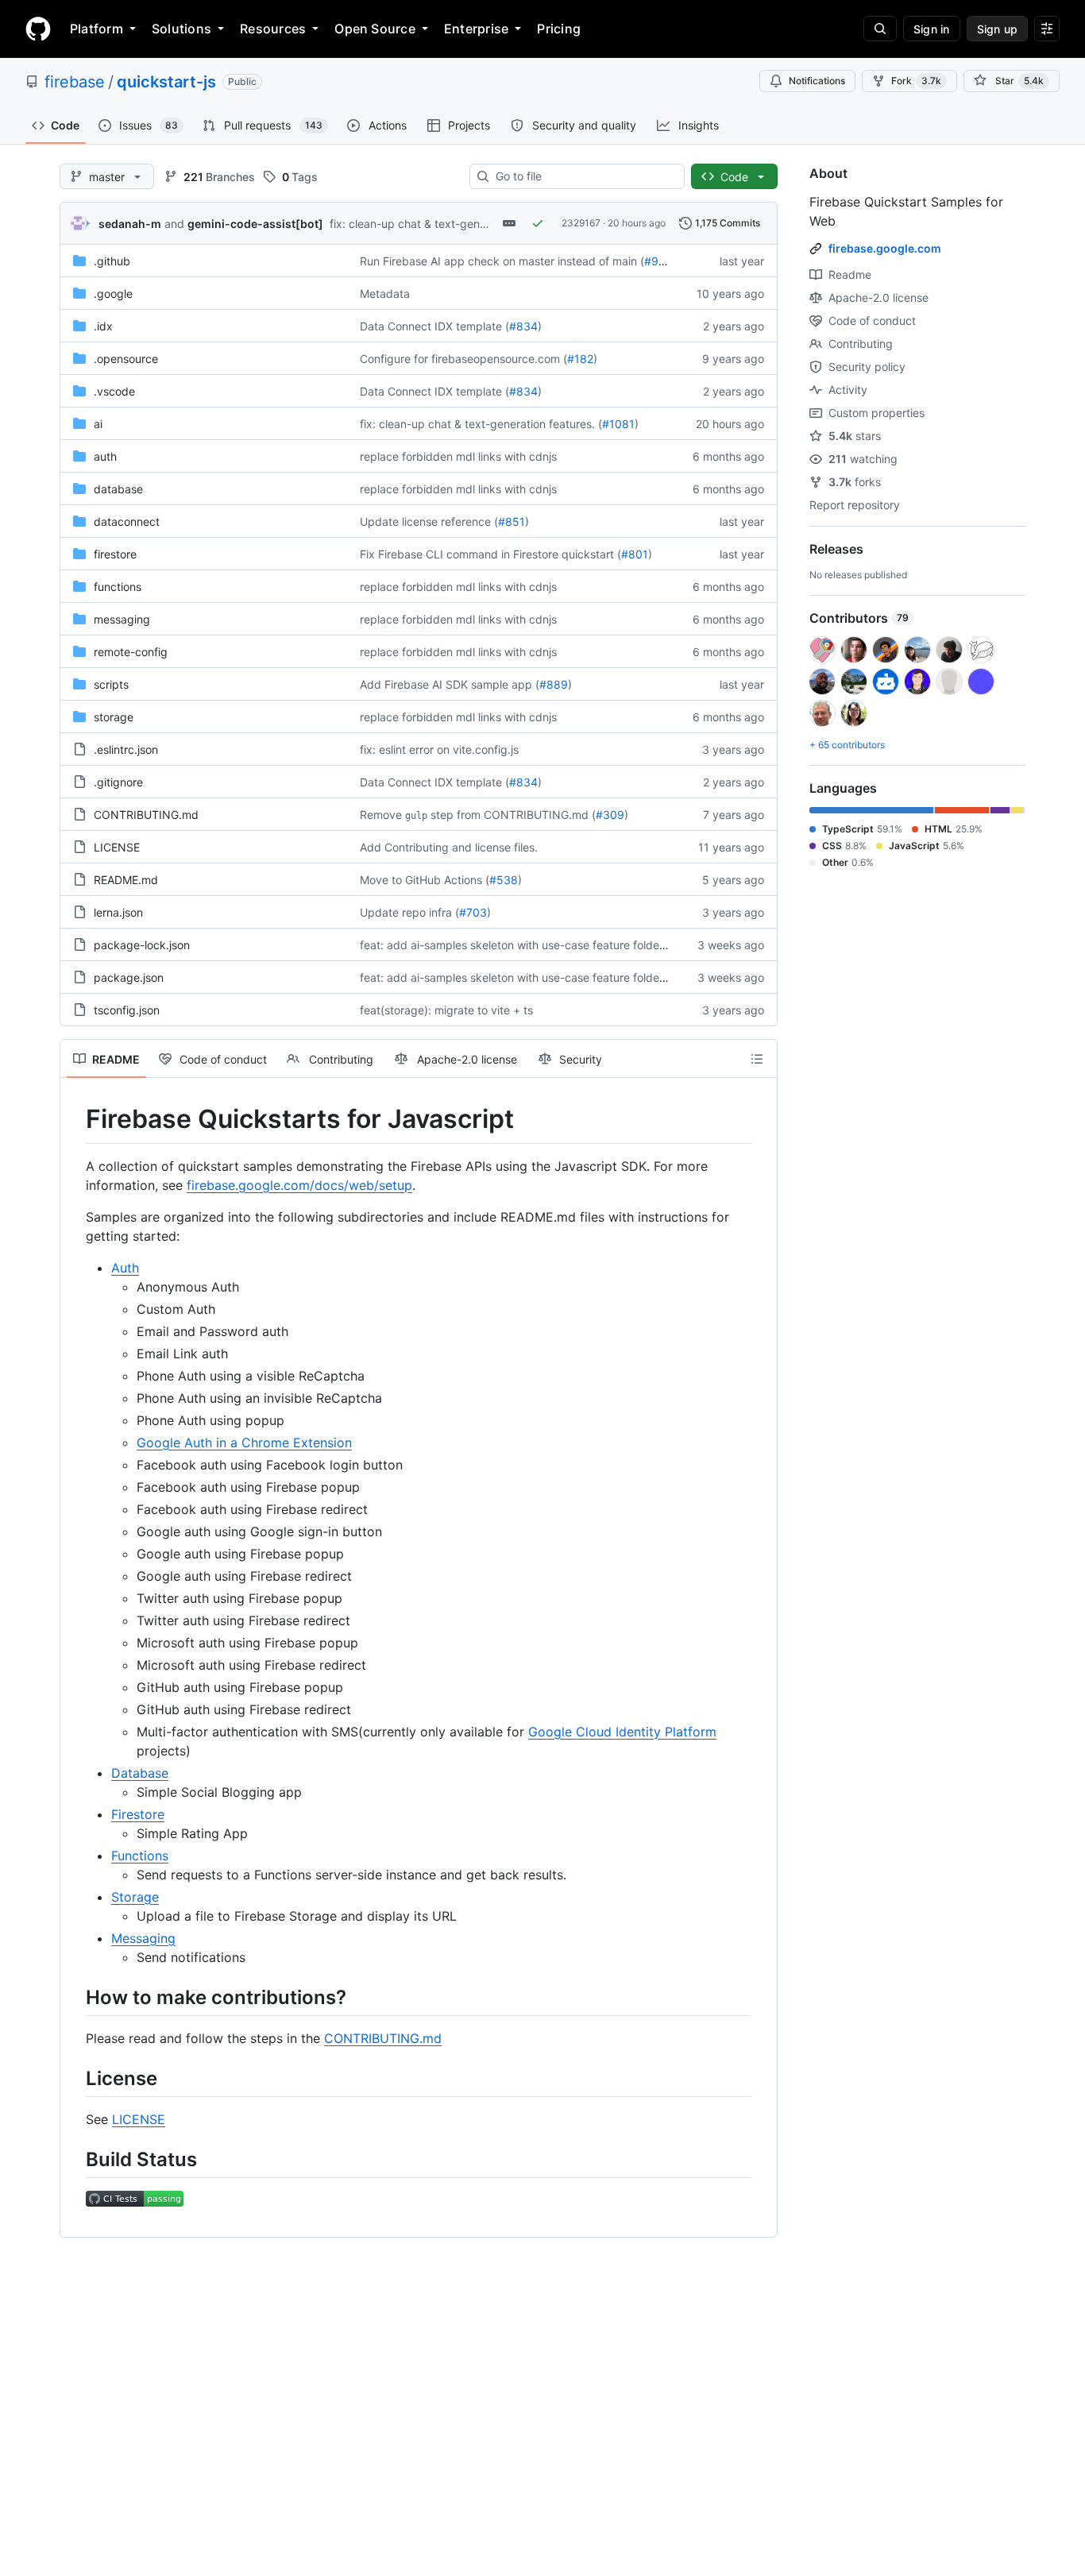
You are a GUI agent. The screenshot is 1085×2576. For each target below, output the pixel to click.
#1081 (618, 424)
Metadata (385, 294)
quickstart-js (166, 82)
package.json (129, 977)
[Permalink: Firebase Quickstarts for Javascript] (75, 1119)
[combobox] (583, 176)
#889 (554, 684)
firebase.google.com (885, 248)
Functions (140, 1856)
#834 (523, 326)
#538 (504, 880)
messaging (122, 619)
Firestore (138, 1814)
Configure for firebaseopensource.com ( (463, 359)
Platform (97, 29)
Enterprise (476, 29)
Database (140, 1773)
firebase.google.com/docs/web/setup (299, 1185)
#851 (512, 521)
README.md (126, 880)
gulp (416, 816)
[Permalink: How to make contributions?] (75, 1997)
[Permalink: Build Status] (75, 2159)
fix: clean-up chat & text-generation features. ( (451, 224)
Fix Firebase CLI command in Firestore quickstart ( (490, 554)
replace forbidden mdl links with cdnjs (458, 456)
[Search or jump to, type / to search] (880, 29)
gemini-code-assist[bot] (255, 224)
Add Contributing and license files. (449, 847)
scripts (111, 684)
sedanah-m (130, 224)
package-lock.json (142, 945)
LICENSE (117, 847)
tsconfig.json (127, 1010)
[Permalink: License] (75, 2078)
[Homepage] (38, 29)
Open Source (375, 29)
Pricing (559, 29)
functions (118, 587)
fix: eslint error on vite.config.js (439, 749)
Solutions (181, 29)
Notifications (817, 81)
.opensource (126, 359)
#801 (635, 554)
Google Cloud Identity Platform (622, 1732)
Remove (381, 815)
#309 (610, 815)
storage (114, 717)
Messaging (143, 1938)
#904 (658, 261)
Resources (273, 29)
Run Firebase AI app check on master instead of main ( (502, 261)
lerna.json (118, 912)
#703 (473, 912)
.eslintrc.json (126, 749)
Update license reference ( (429, 521)
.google (113, 294)
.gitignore (118, 782)
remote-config (131, 652)
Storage (135, 1897)
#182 (580, 359)
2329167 (581, 223)
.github (112, 261)
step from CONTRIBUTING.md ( (513, 815)
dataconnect (127, 521)
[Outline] (757, 1059)
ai (98, 424)
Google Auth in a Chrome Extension (244, 1442)
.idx (103, 326)
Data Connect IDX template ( (434, 326)
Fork (916, 81)
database (118, 489)
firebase (75, 82)
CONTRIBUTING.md (146, 815)
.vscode (114, 391)
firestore (115, 554)
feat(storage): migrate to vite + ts (446, 1010)
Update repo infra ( (409, 912)
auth (105, 456)
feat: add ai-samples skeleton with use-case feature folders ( (518, 945)
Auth (125, 1268)
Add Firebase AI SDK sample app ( (450, 684)
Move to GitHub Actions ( (425, 880)
